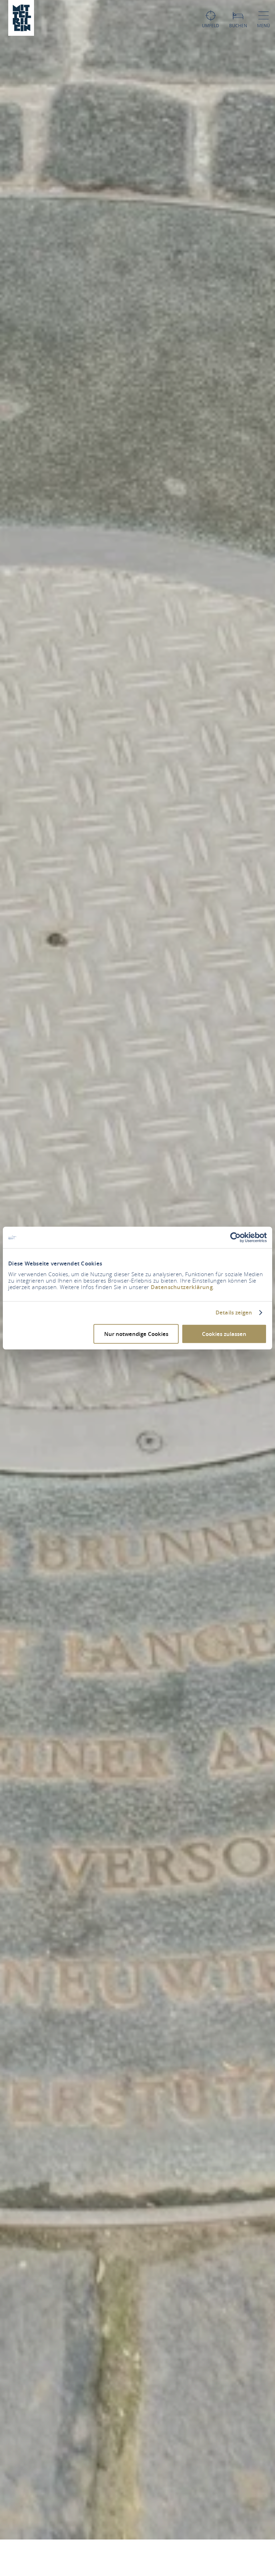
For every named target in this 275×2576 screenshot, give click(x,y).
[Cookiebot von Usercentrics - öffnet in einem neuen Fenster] (235, 1238)
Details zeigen (234, 1313)
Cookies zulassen (224, 1334)
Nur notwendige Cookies (136, 1334)
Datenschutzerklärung (182, 1287)
